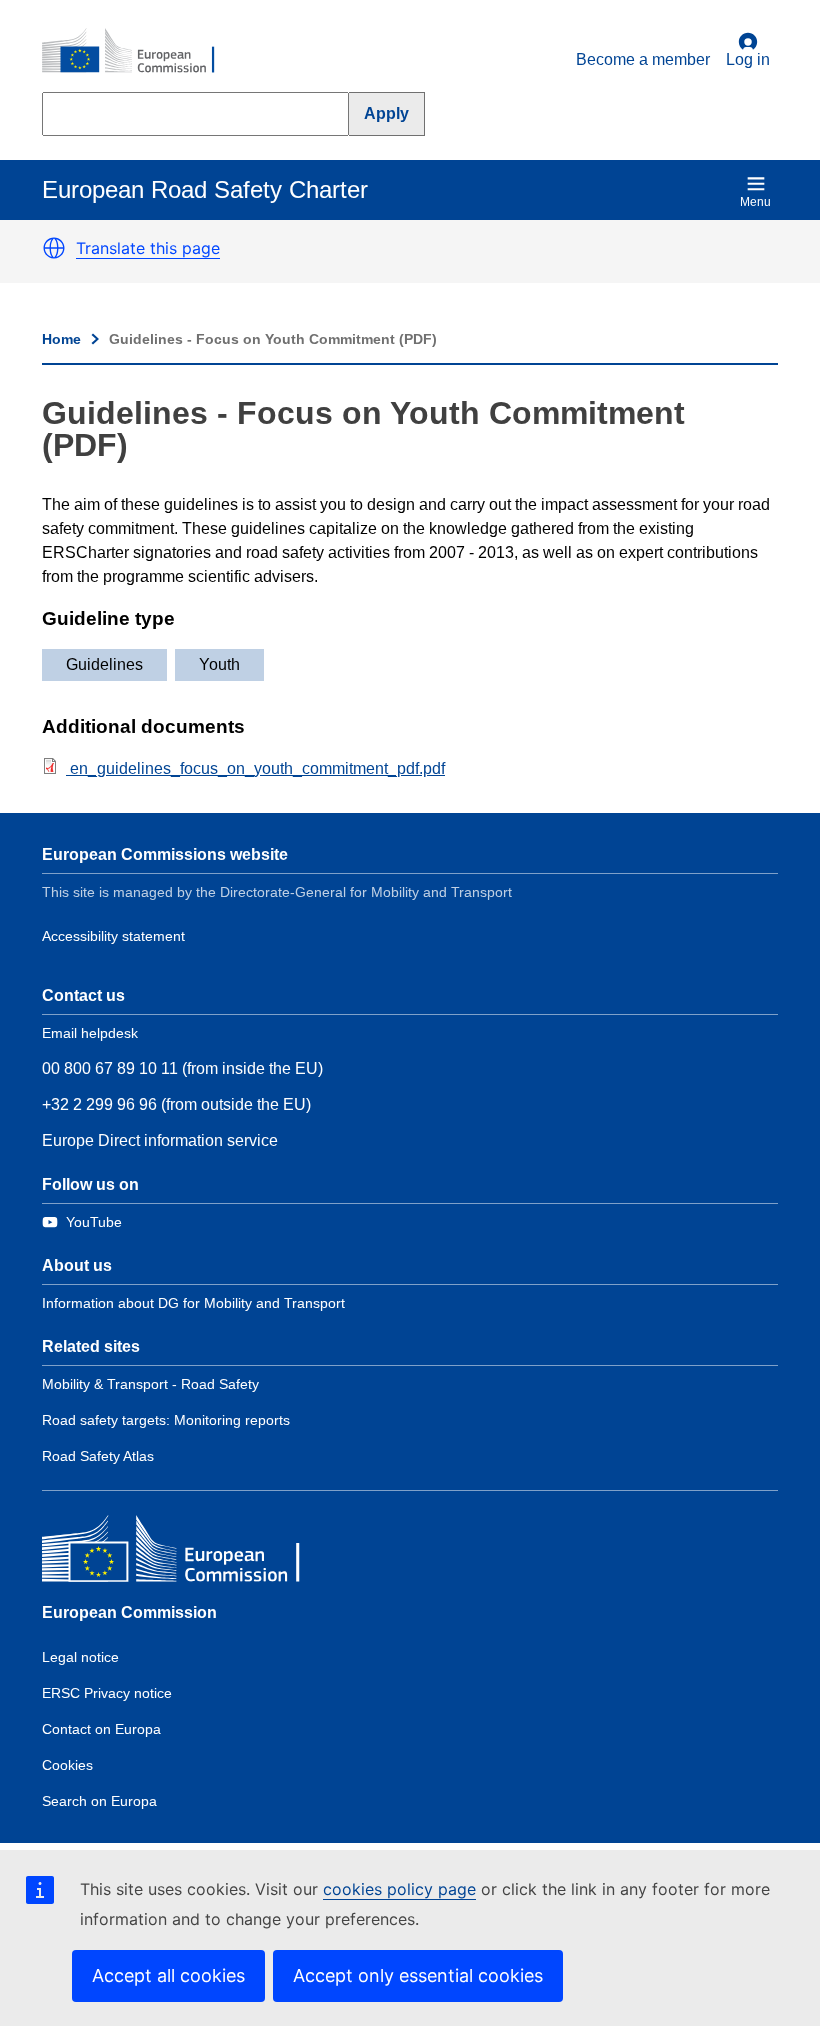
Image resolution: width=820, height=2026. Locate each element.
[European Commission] (139, 52)
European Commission (129, 1612)
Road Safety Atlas (98, 1456)
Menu (755, 202)
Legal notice (80, 1657)
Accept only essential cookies (418, 1975)
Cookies (67, 1765)
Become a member (643, 59)
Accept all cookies (168, 1975)
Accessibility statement (113, 936)
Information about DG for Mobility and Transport (193, 1303)
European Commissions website (165, 854)
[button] (54, 248)
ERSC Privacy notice (107, 1693)
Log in (748, 59)
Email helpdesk (90, 1033)
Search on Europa (99, 1801)
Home (61, 339)
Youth (219, 664)
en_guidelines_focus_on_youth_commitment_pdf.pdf (255, 768)
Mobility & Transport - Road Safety (150, 1384)
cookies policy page (399, 1889)
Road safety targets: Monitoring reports (166, 1420)
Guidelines (104, 664)
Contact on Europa (101, 1729)
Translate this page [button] (148, 248)
